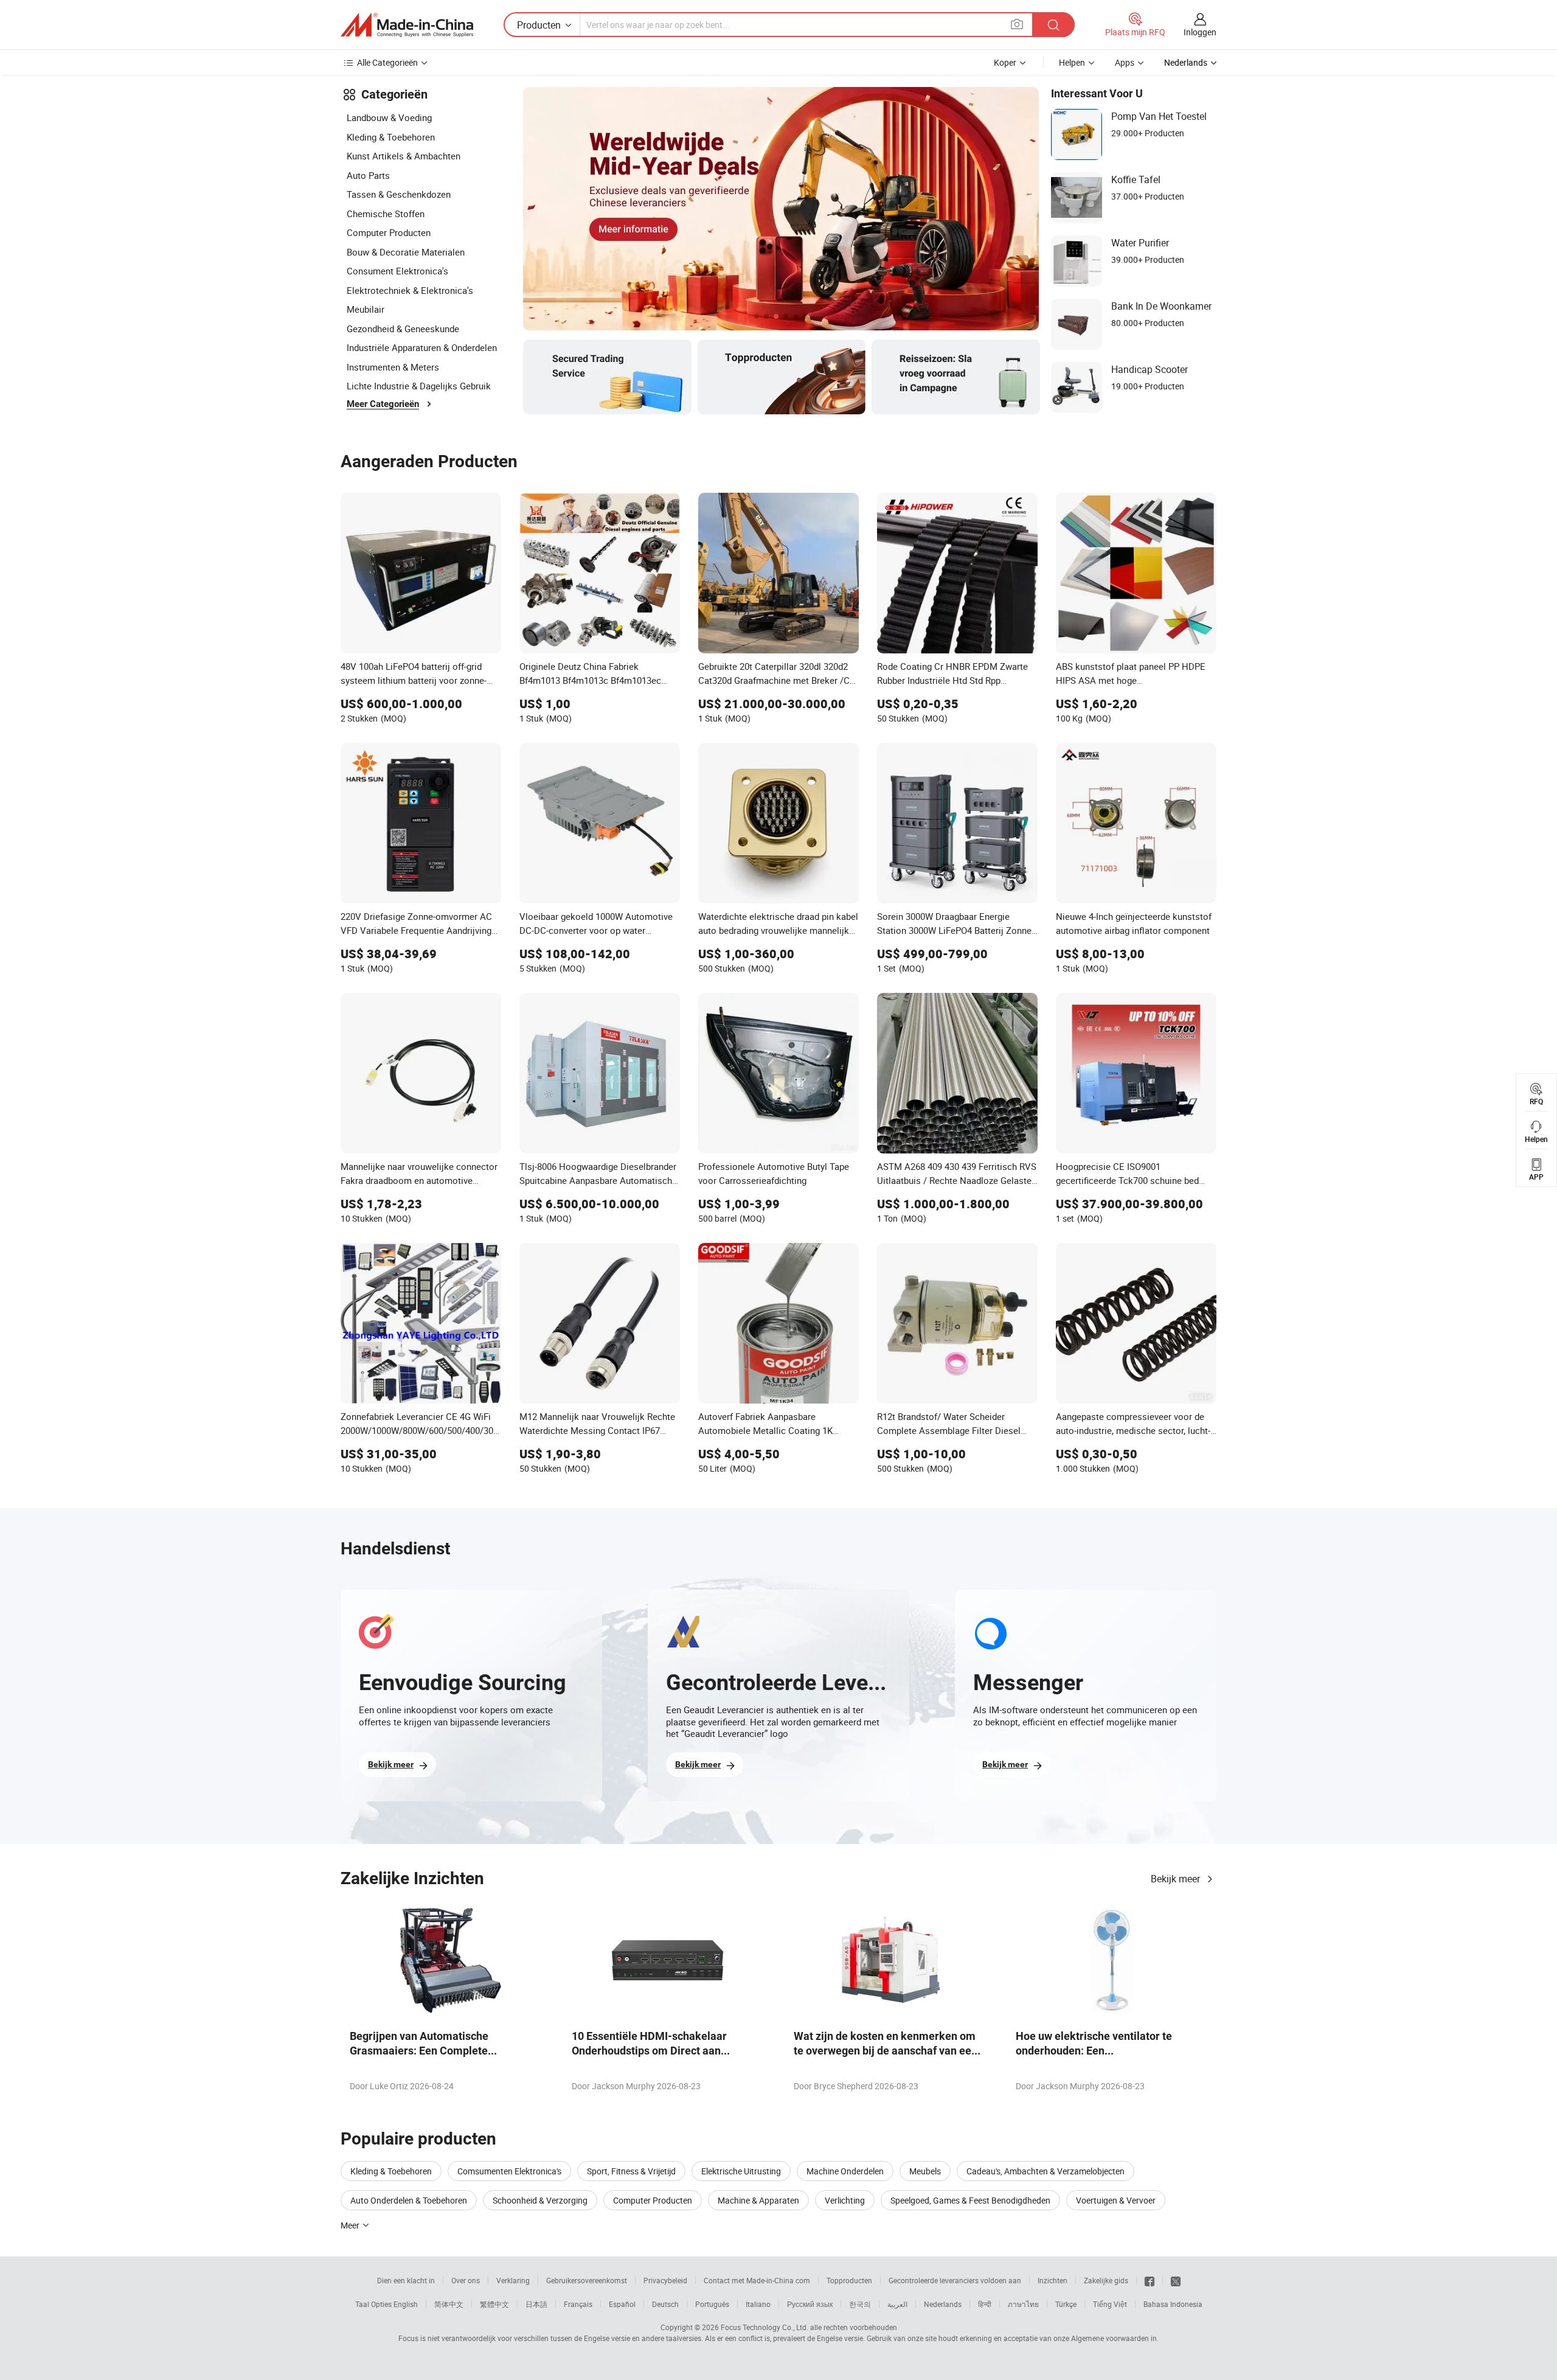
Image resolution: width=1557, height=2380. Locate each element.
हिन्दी (985, 2304)
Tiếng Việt (1110, 2304)
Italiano (758, 2304)
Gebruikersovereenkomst (587, 2280)
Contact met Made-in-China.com (757, 2280)
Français (578, 2304)
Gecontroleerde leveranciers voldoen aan (955, 2280)
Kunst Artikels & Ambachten (404, 156)
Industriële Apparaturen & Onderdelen (422, 347)
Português (712, 2304)
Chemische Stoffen (386, 214)
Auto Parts (368, 175)
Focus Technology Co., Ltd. (765, 2327)
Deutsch (665, 2304)
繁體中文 (494, 2304)
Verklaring (513, 2280)
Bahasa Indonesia (1173, 2304)
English (406, 2304)
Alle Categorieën (387, 62)
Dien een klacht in (406, 2280)
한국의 (860, 2304)
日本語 (536, 2304)
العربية (897, 2304)
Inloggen (1200, 32)
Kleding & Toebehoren (391, 137)
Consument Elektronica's (397, 271)
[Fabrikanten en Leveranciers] (407, 25)
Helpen (1072, 62)
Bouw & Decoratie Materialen (406, 252)
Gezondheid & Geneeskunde (403, 329)
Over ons (466, 2280)
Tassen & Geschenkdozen (399, 194)
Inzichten (1052, 2280)
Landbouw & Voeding (389, 117)
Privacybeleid (665, 2280)
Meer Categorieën (383, 404)
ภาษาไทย (1023, 2304)
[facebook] (1150, 2280)
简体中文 (449, 2304)
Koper (1005, 62)
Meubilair (366, 309)
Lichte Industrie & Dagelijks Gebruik (419, 386)
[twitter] (1176, 2280)
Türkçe (1066, 2304)
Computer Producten (389, 232)
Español (622, 2304)
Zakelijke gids (1106, 2280)
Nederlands (943, 2304)
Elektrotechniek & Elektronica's (410, 290)
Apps (1125, 62)
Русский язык (810, 2304)
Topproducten (849, 2280)
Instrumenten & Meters (393, 367)
